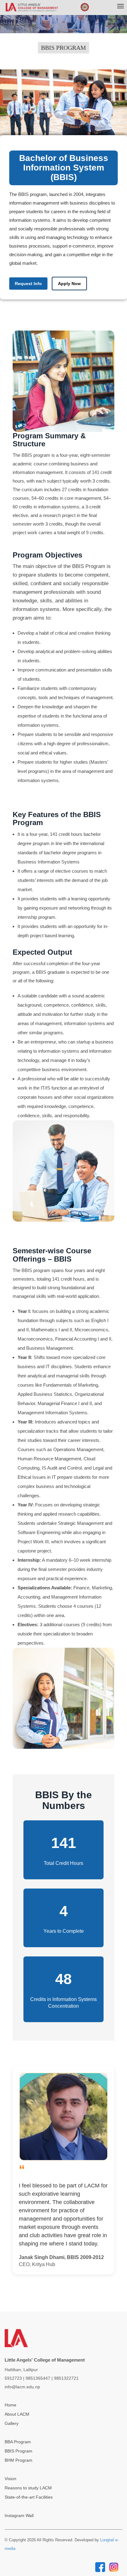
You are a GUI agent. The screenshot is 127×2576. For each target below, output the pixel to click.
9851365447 (38, 2378)
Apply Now (69, 284)
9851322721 (66, 2378)
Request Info (28, 284)
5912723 (13, 2378)
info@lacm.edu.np (22, 2387)
